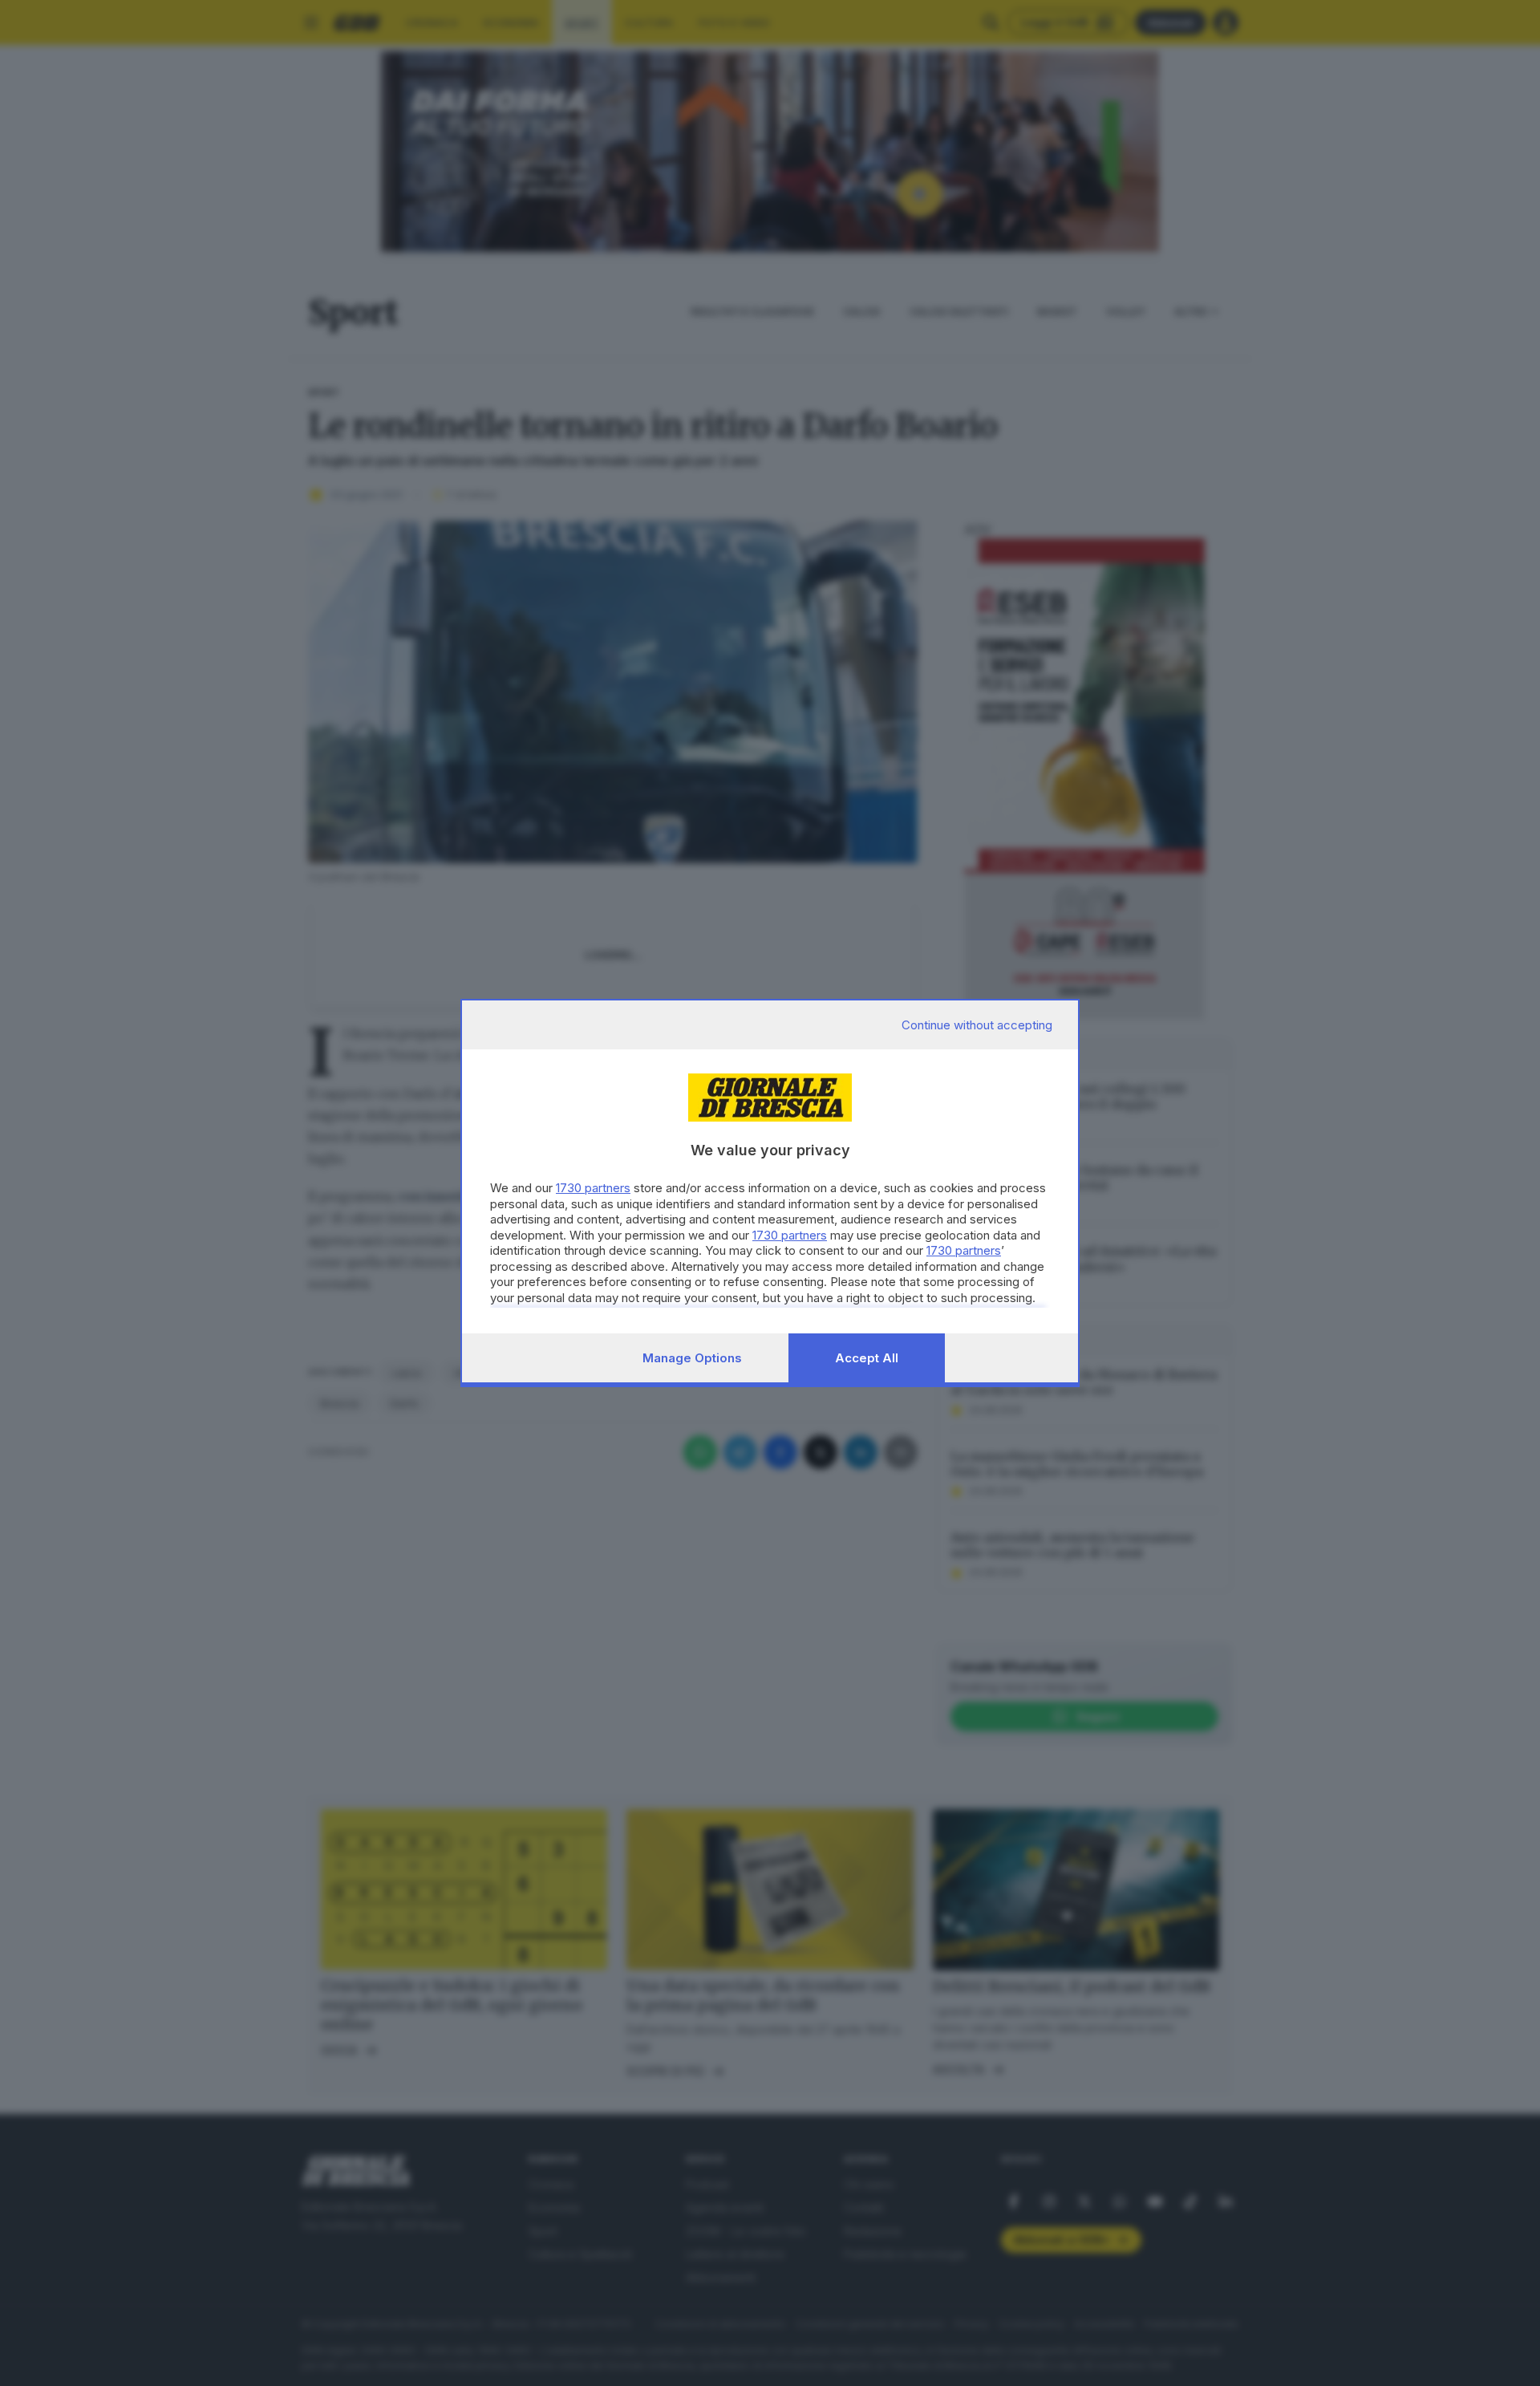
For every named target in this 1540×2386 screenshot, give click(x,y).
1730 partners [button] (593, 1188)
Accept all (867, 1358)
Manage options (692, 1358)
